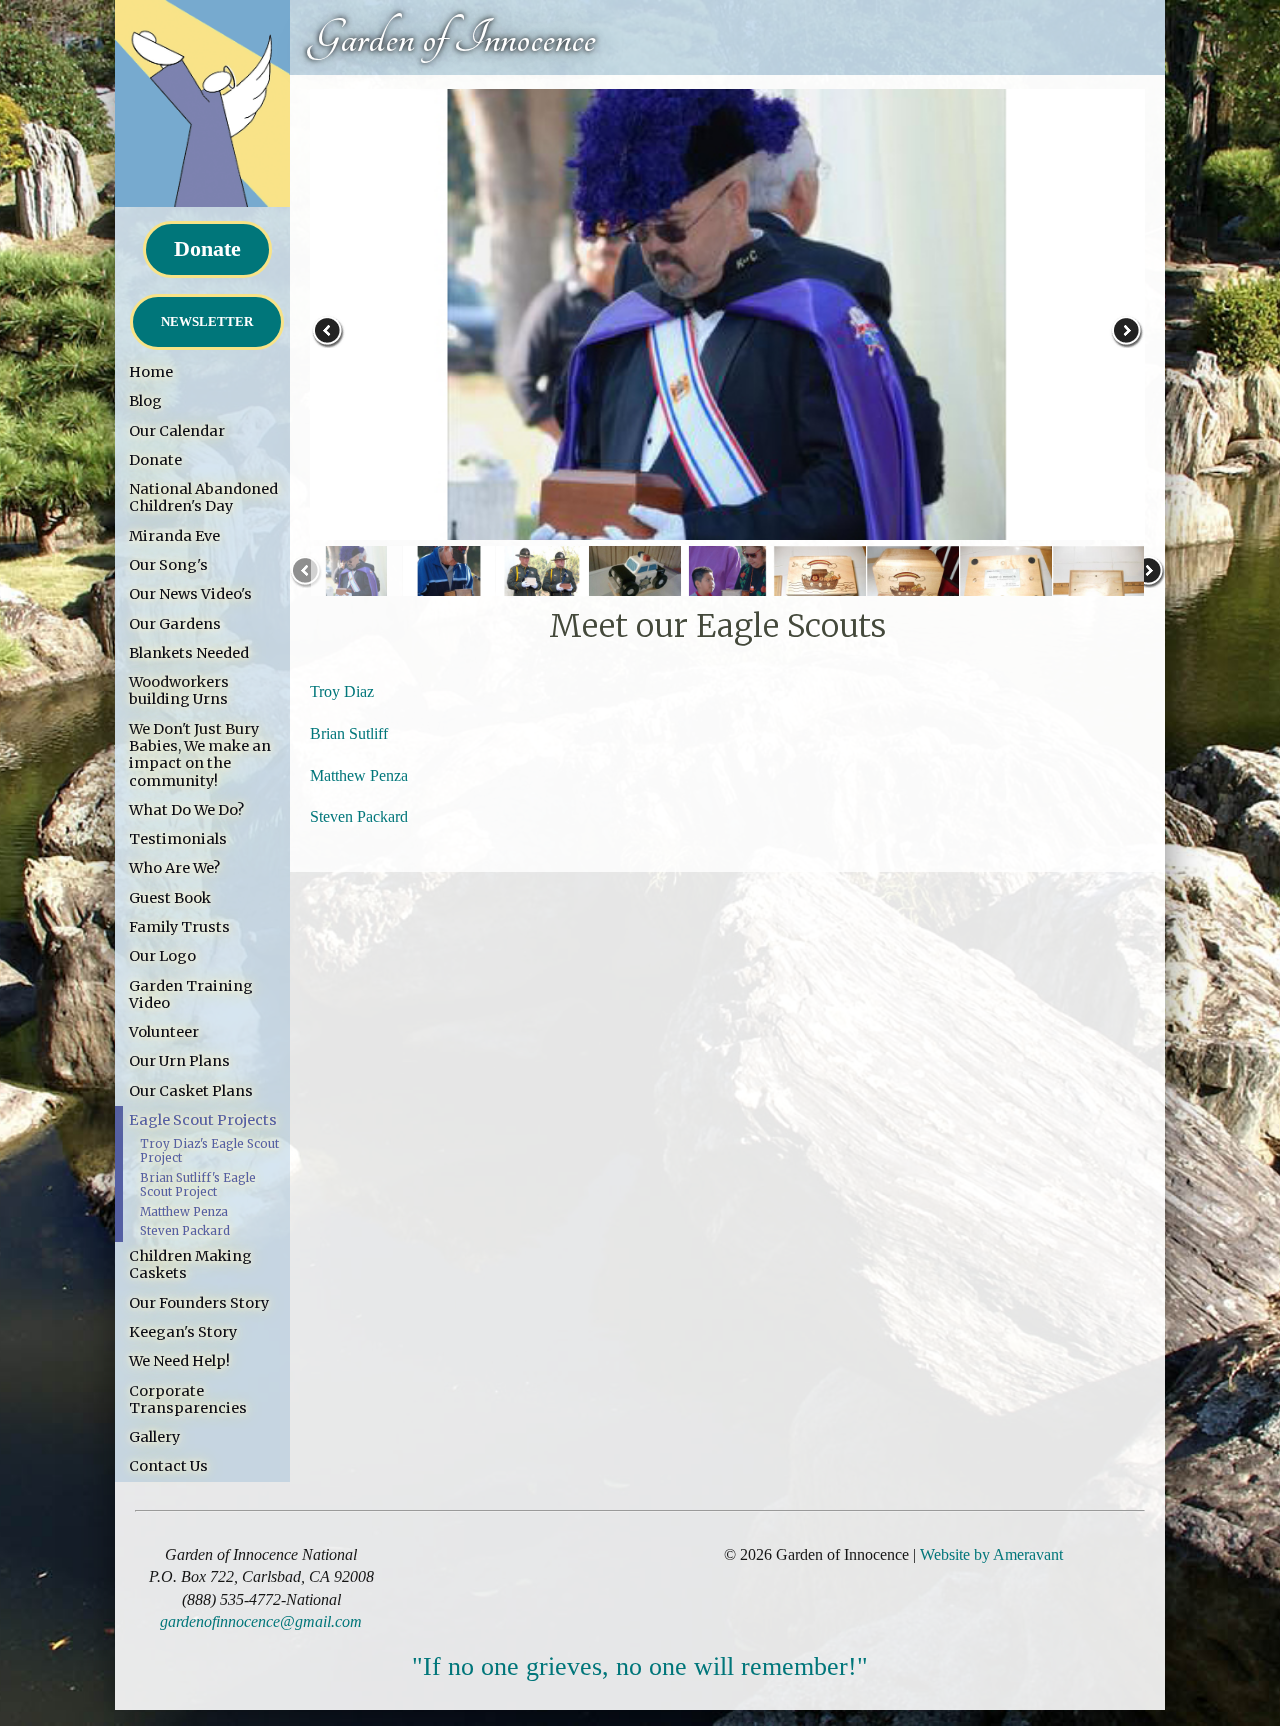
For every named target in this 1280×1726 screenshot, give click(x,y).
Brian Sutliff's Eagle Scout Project (198, 1185)
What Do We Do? (186, 810)
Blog (145, 401)
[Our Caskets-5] (727, 580)
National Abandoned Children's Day (203, 497)
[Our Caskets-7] (913, 580)
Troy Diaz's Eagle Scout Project (209, 1151)
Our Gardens (175, 624)
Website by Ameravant (991, 1554)
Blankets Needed (189, 653)
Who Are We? (174, 868)
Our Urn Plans (179, 1061)
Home (151, 372)
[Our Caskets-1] (356, 580)
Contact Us (168, 1466)
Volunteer (164, 1032)
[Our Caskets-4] (634, 580)
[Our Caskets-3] (542, 580)
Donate (207, 248)
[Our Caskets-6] (820, 580)
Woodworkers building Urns (179, 690)
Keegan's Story (183, 1332)
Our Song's (168, 565)
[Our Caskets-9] (1098, 580)
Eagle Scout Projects (203, 1120)
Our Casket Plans (191, 1091)
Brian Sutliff (349, 733)
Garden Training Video (191, 994)
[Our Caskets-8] (1005, 580)
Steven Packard (185, 1231)
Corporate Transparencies (188, 1399)
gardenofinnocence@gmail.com (261, 1621)
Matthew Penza (184, 1212)
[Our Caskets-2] (449, 580)
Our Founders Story (199, 1303)
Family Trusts (179, 927)
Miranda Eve (174, 536)
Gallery (154, 1437)
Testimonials (178, 839)
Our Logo (162, 956)
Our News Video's (190, 594)
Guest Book (170, 898)
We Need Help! (179, 1361)
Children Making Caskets (190, 1264)
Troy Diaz (342, 691)
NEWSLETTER (207, 321)
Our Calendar (177, 431)
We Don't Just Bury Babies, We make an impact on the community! (200, 755)
